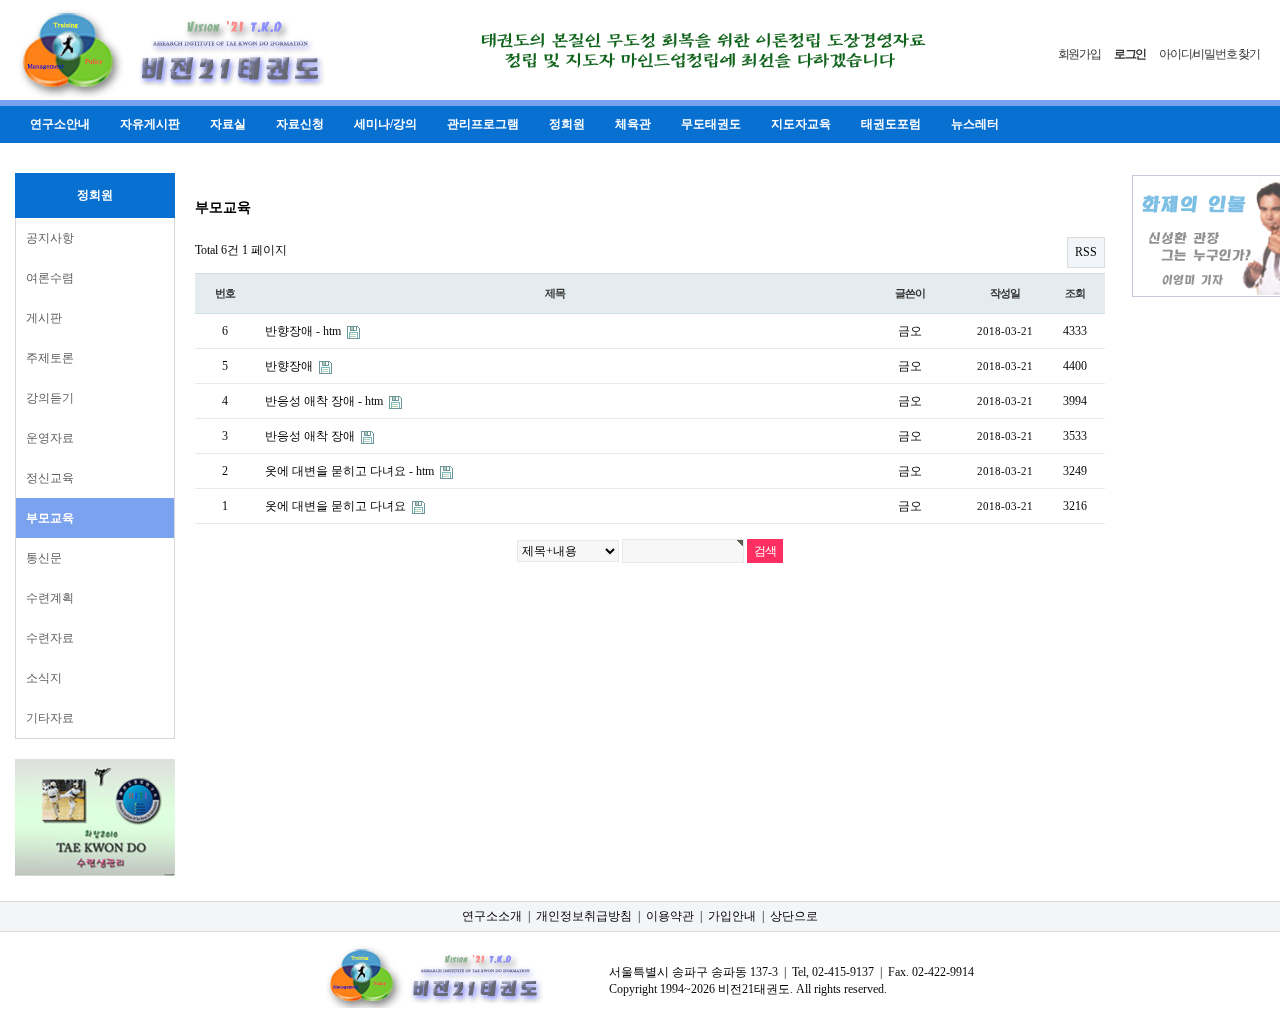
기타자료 (50, 718)
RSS (1086, 252)
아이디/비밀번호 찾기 (1209, 54)
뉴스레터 (975, 124)
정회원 (567, 124)
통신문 (44, 558)
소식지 (44, 678)
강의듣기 (50, 398)
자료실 (228, 124)
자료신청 (300, 124)
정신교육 (50, 478)
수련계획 (50, 598)
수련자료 (50, 638)
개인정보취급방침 (584, 916)
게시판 (44, 318)
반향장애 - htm (304, 331)
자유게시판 (150, 124)
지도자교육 (801, 124)
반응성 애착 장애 (311, 436)
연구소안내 (60, 124)
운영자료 (50, 438)
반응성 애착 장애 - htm (325, 401)
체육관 (633, 124)
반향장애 (290, 366)
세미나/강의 (385, 124)
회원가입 (1079, 54)
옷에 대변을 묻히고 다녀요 (337, 506)
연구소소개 (492, 916)
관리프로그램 (483, 124)
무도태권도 (711, 124)
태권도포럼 (891, 124)
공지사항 (50, 238)
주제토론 (50, 358)
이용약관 (670, 916)
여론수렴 (50, 278)
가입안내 (732, 916)
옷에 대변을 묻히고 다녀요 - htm (351, 471)
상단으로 (794, 916)
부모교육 (50, 518)
